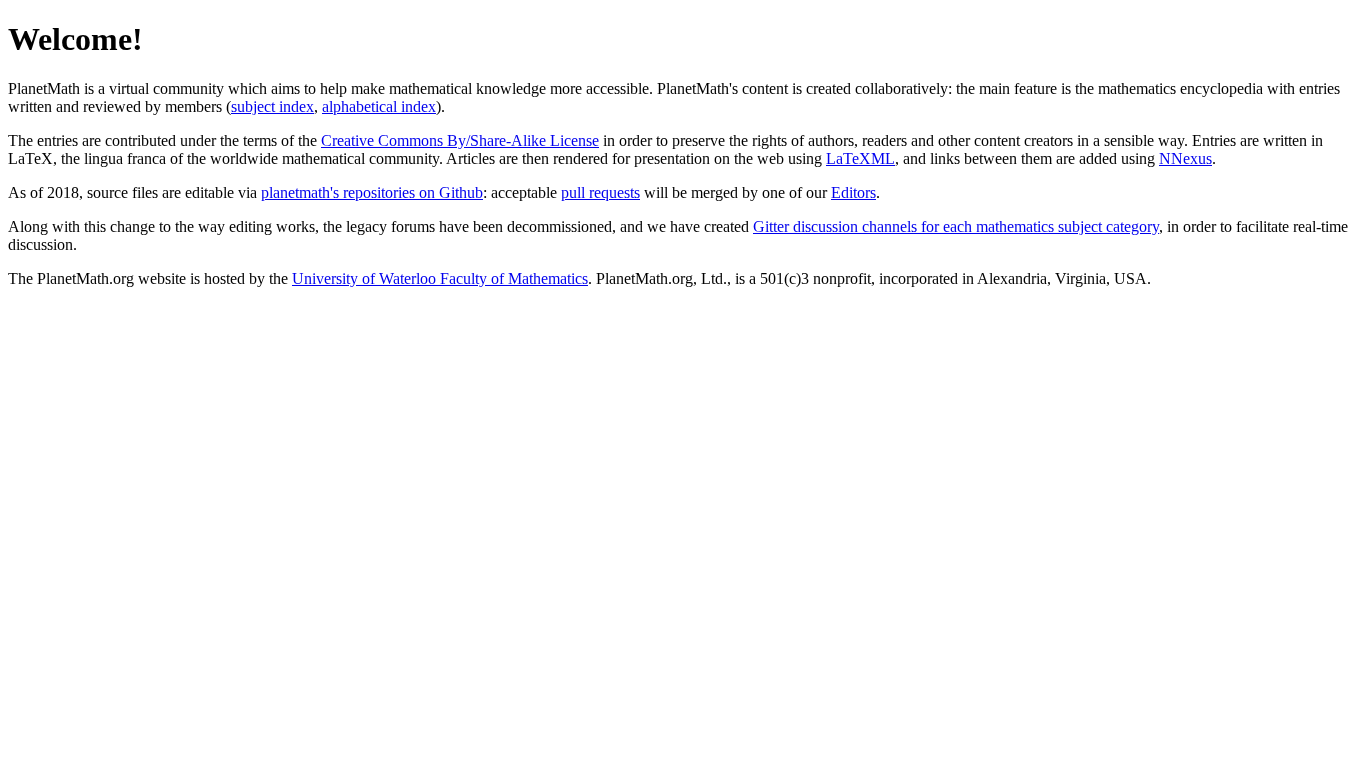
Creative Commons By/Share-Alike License (460, 140)
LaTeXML (860, 158)
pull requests (600, 192)
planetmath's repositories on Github (372, 192)
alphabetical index (379, 106)
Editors (853, 192)
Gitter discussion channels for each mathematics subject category (956, 226)
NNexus (1185, 158)
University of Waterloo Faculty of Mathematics (440, 278)
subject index (272, 106)
